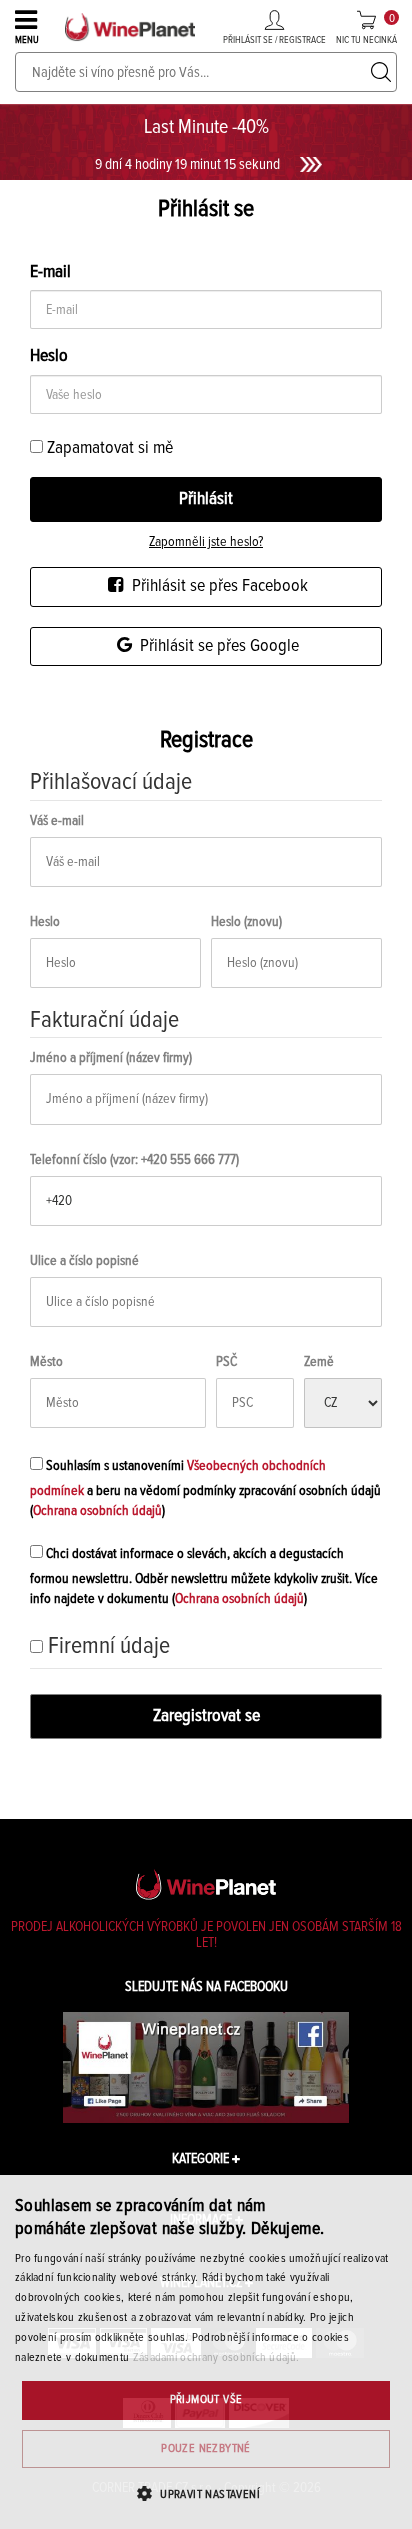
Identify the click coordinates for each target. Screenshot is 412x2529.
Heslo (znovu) (246, 922)
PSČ (226, 1362)
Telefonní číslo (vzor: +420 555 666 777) (134, 1160)
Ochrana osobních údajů (97, 1511)
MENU (27, 40)
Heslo (45, 922)
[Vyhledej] (381, 72)
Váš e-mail (57, 821)
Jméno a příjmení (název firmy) (111, 1058)
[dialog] (206, 2352)
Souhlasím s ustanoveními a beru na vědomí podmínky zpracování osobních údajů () (205, 1488)
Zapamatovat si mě (108, 448)
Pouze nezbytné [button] (206, 2449)
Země (319, 1362)
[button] (206, 2493)
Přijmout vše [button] (206, 2400)
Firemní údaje (109, 1646)
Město (46, 1362)
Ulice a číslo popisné (84, 1261)
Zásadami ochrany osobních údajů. (216, 2358)
